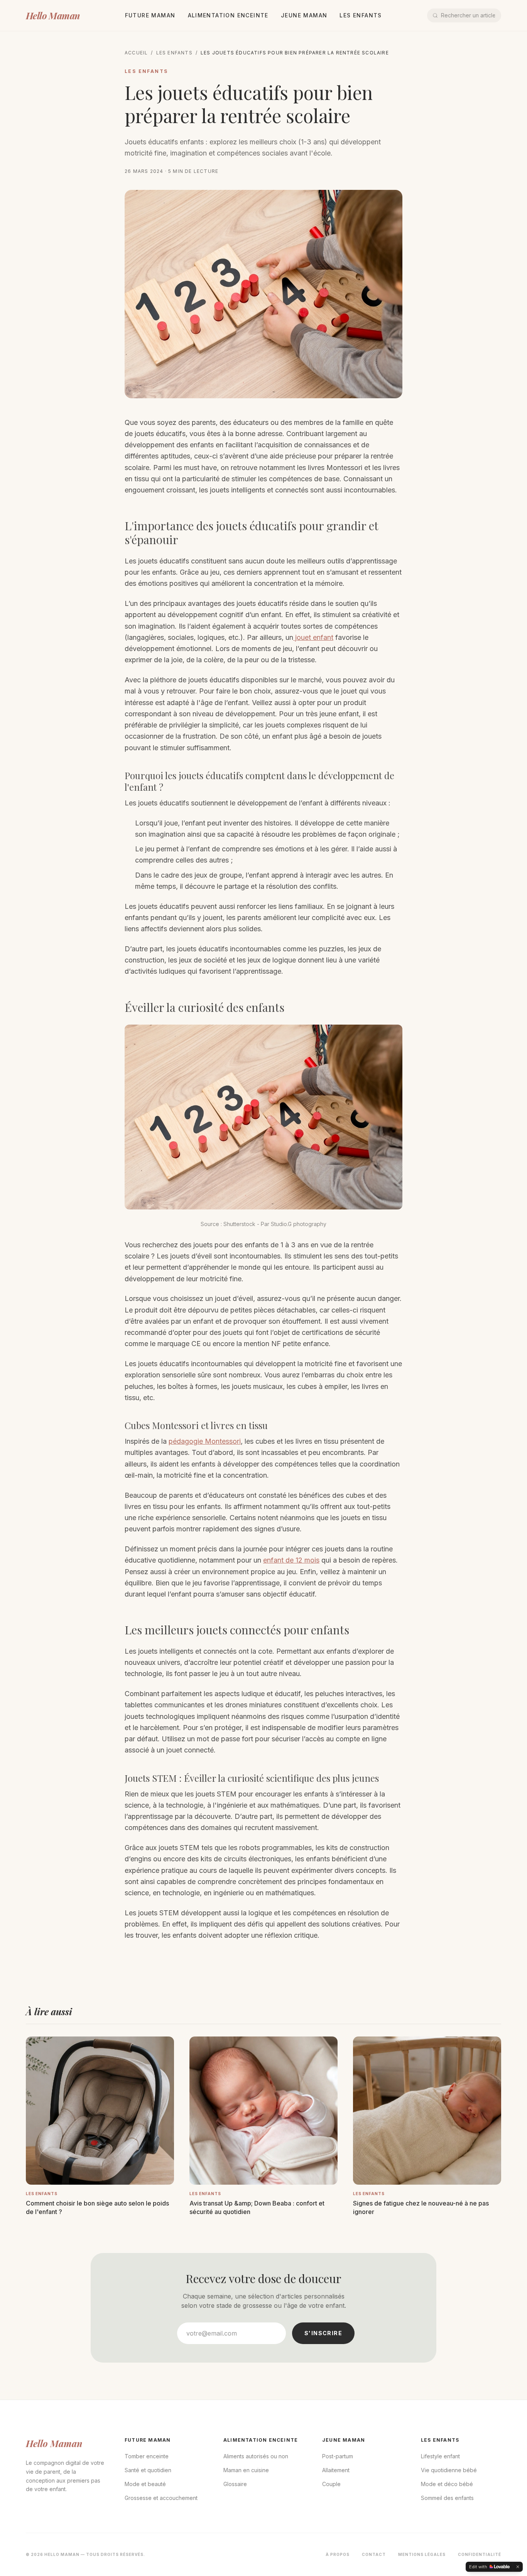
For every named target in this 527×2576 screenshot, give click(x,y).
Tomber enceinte (147, 2456)
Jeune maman (304, 15)
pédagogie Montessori (205, 1441)
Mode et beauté (145, 2484)
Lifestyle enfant (440, 2456)
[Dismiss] (518, 2567)
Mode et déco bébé (447, 2484)
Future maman (150, 15)
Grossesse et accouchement (161, 2498)
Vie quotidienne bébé (449, 2470)
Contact (374, 2554)
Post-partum (338, 2456)
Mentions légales (422, 2554)
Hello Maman (53, 15)
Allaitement (336, 2470)
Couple (331, 2484)
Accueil (136, 53)
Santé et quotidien (148, 2470)
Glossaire (235, 2484)
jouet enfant (313, 637)
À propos (338, 2554)
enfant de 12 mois (291, 1560)
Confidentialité (480, 2554)
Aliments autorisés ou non (256, 2456)
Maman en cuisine (246, 2470)
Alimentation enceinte (228, 15)
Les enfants (361, 15)
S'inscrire (323, 2333)
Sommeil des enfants (447, 2498)
